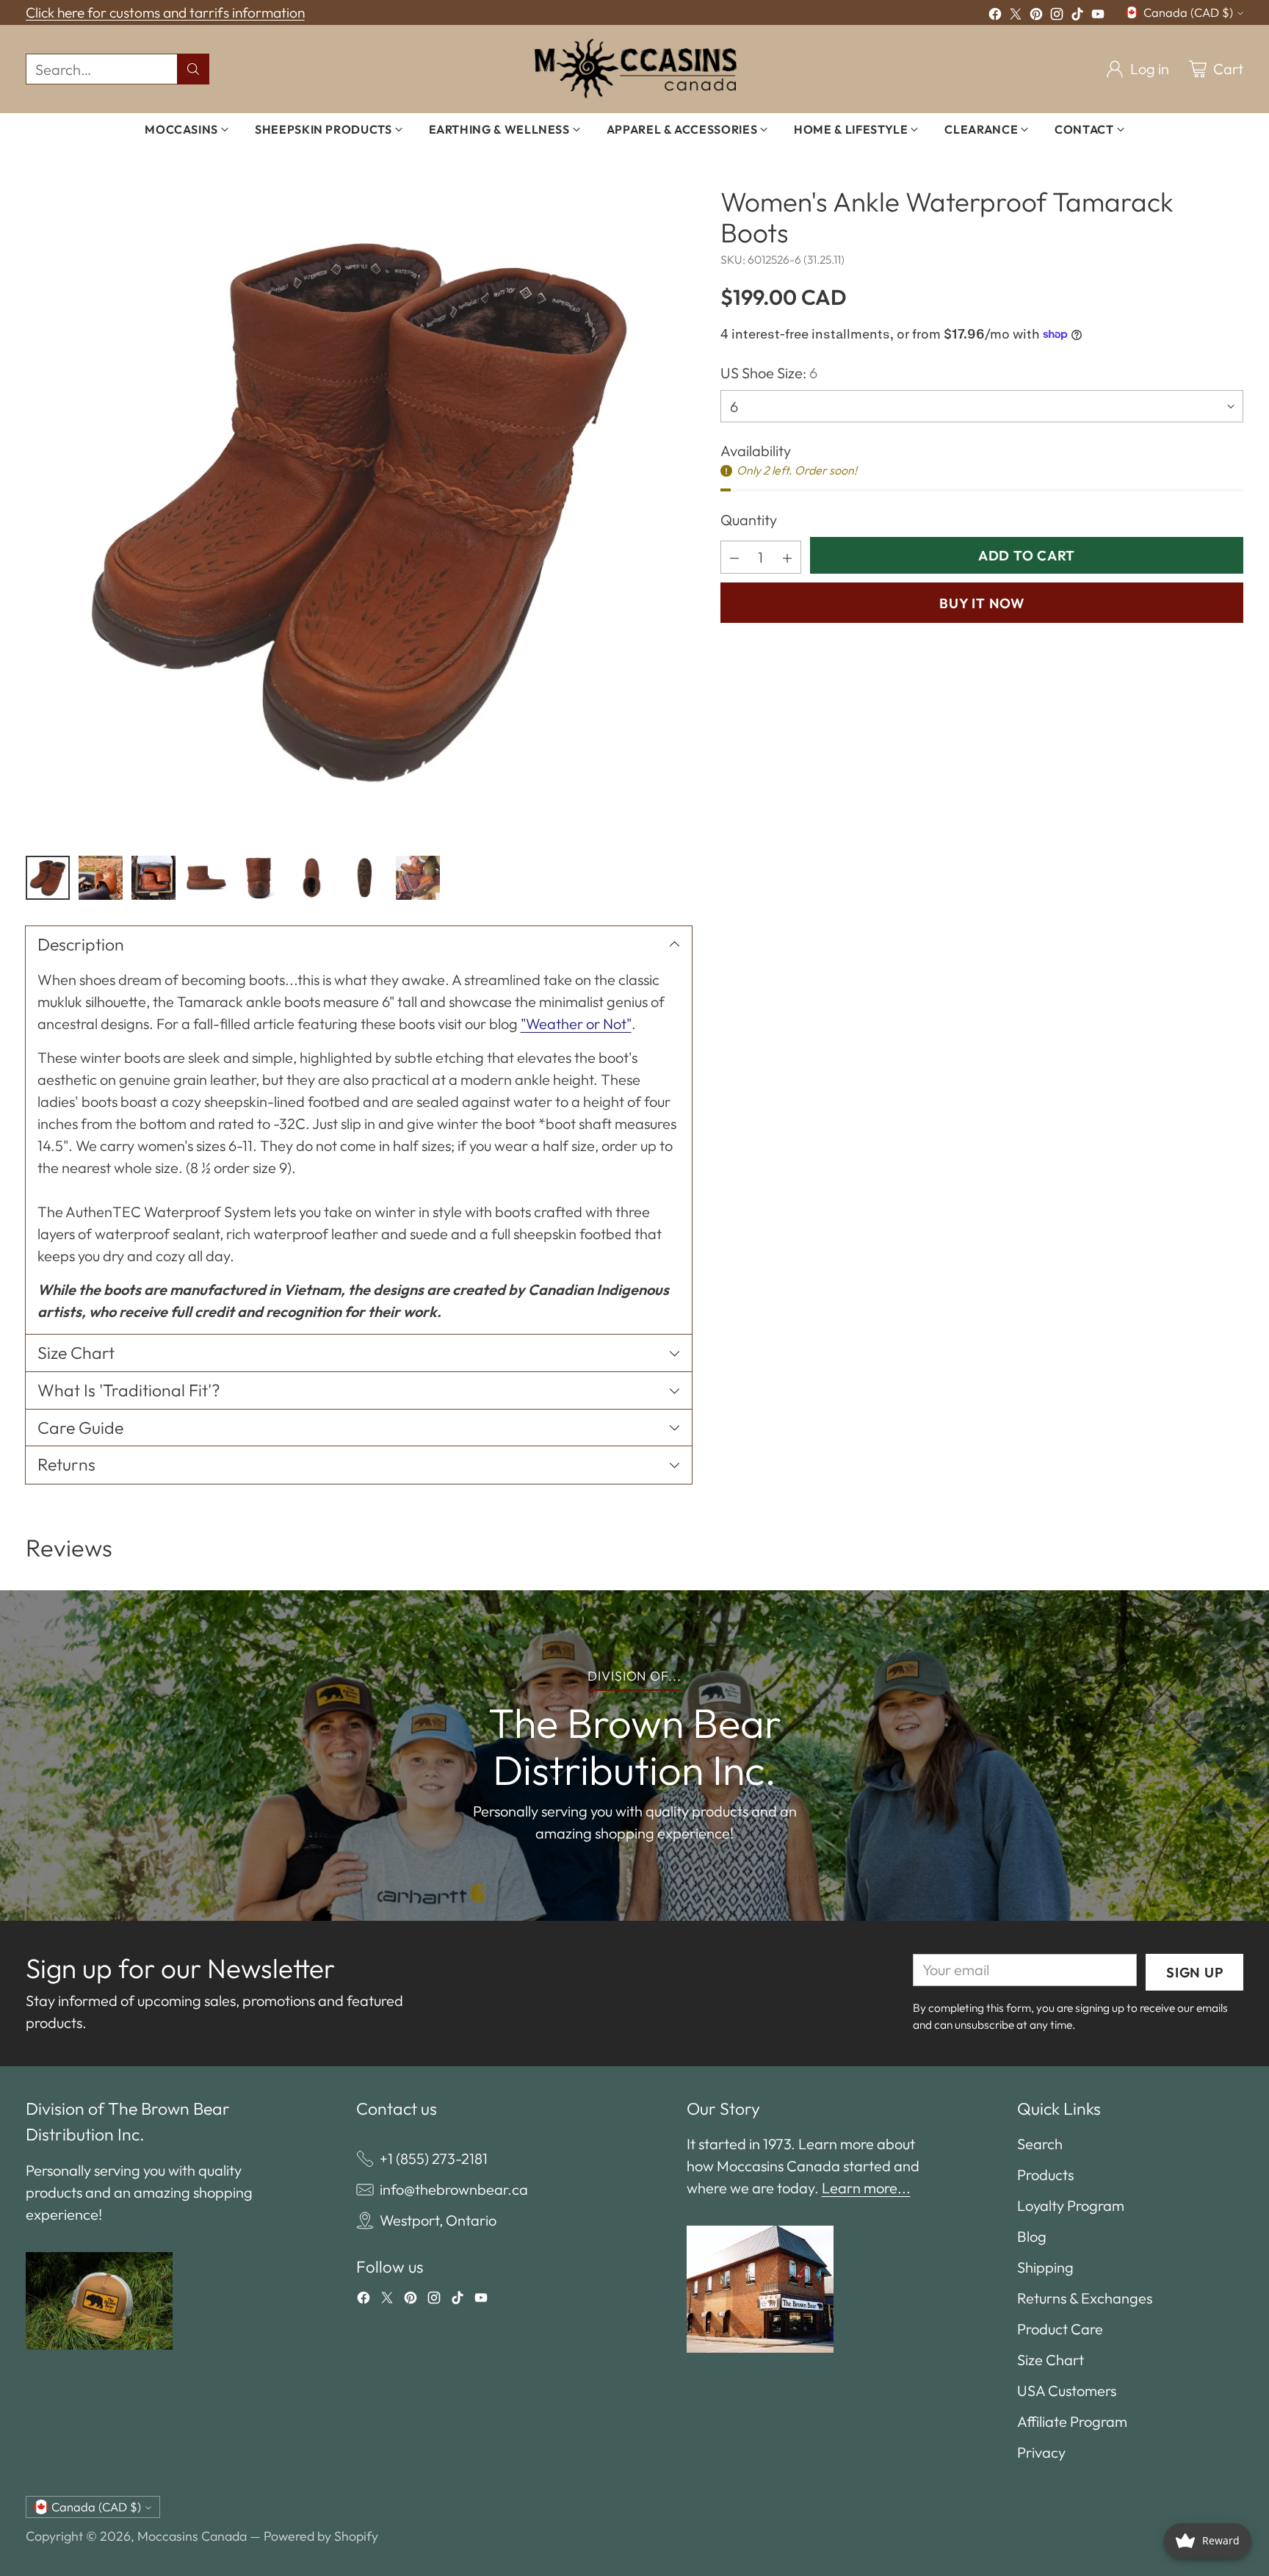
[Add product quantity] (787, 557)
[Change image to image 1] (48, 878)
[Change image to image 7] (365, 878)
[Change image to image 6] (312, 878)
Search (1040, 2144)
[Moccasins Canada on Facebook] (995, 16)
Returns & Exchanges (1085, 2298)
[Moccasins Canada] (635, 69)
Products (1045, 2175)
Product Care (1060, 2329)
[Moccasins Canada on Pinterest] (1036, 16)
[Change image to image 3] (153, 878)
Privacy (1041, 2452)
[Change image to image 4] (206, 878)
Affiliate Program (1072, 2421)
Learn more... (866, 2188)
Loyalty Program (1071, 2205)
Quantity (749, 520)
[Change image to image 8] (418, 878)
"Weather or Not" (576, 1024)
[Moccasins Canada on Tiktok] (1077, 16)
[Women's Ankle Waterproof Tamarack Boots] (359, 508)
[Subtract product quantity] (734, 557)
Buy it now (981, 603)
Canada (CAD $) (1188, 12)
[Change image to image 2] (101, 878)
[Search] (193, 69)
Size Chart (1051, 2360)
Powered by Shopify (321, 2536)
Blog (1032, 2236)
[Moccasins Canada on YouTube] (1098, 16)
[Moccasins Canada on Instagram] (1057, 16)
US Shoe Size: (769, 373)
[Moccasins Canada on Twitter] (1016, 16)
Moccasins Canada (192, 2536)
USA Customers (1067, 2391)
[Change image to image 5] (259, 878)
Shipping (1045, 2267)
